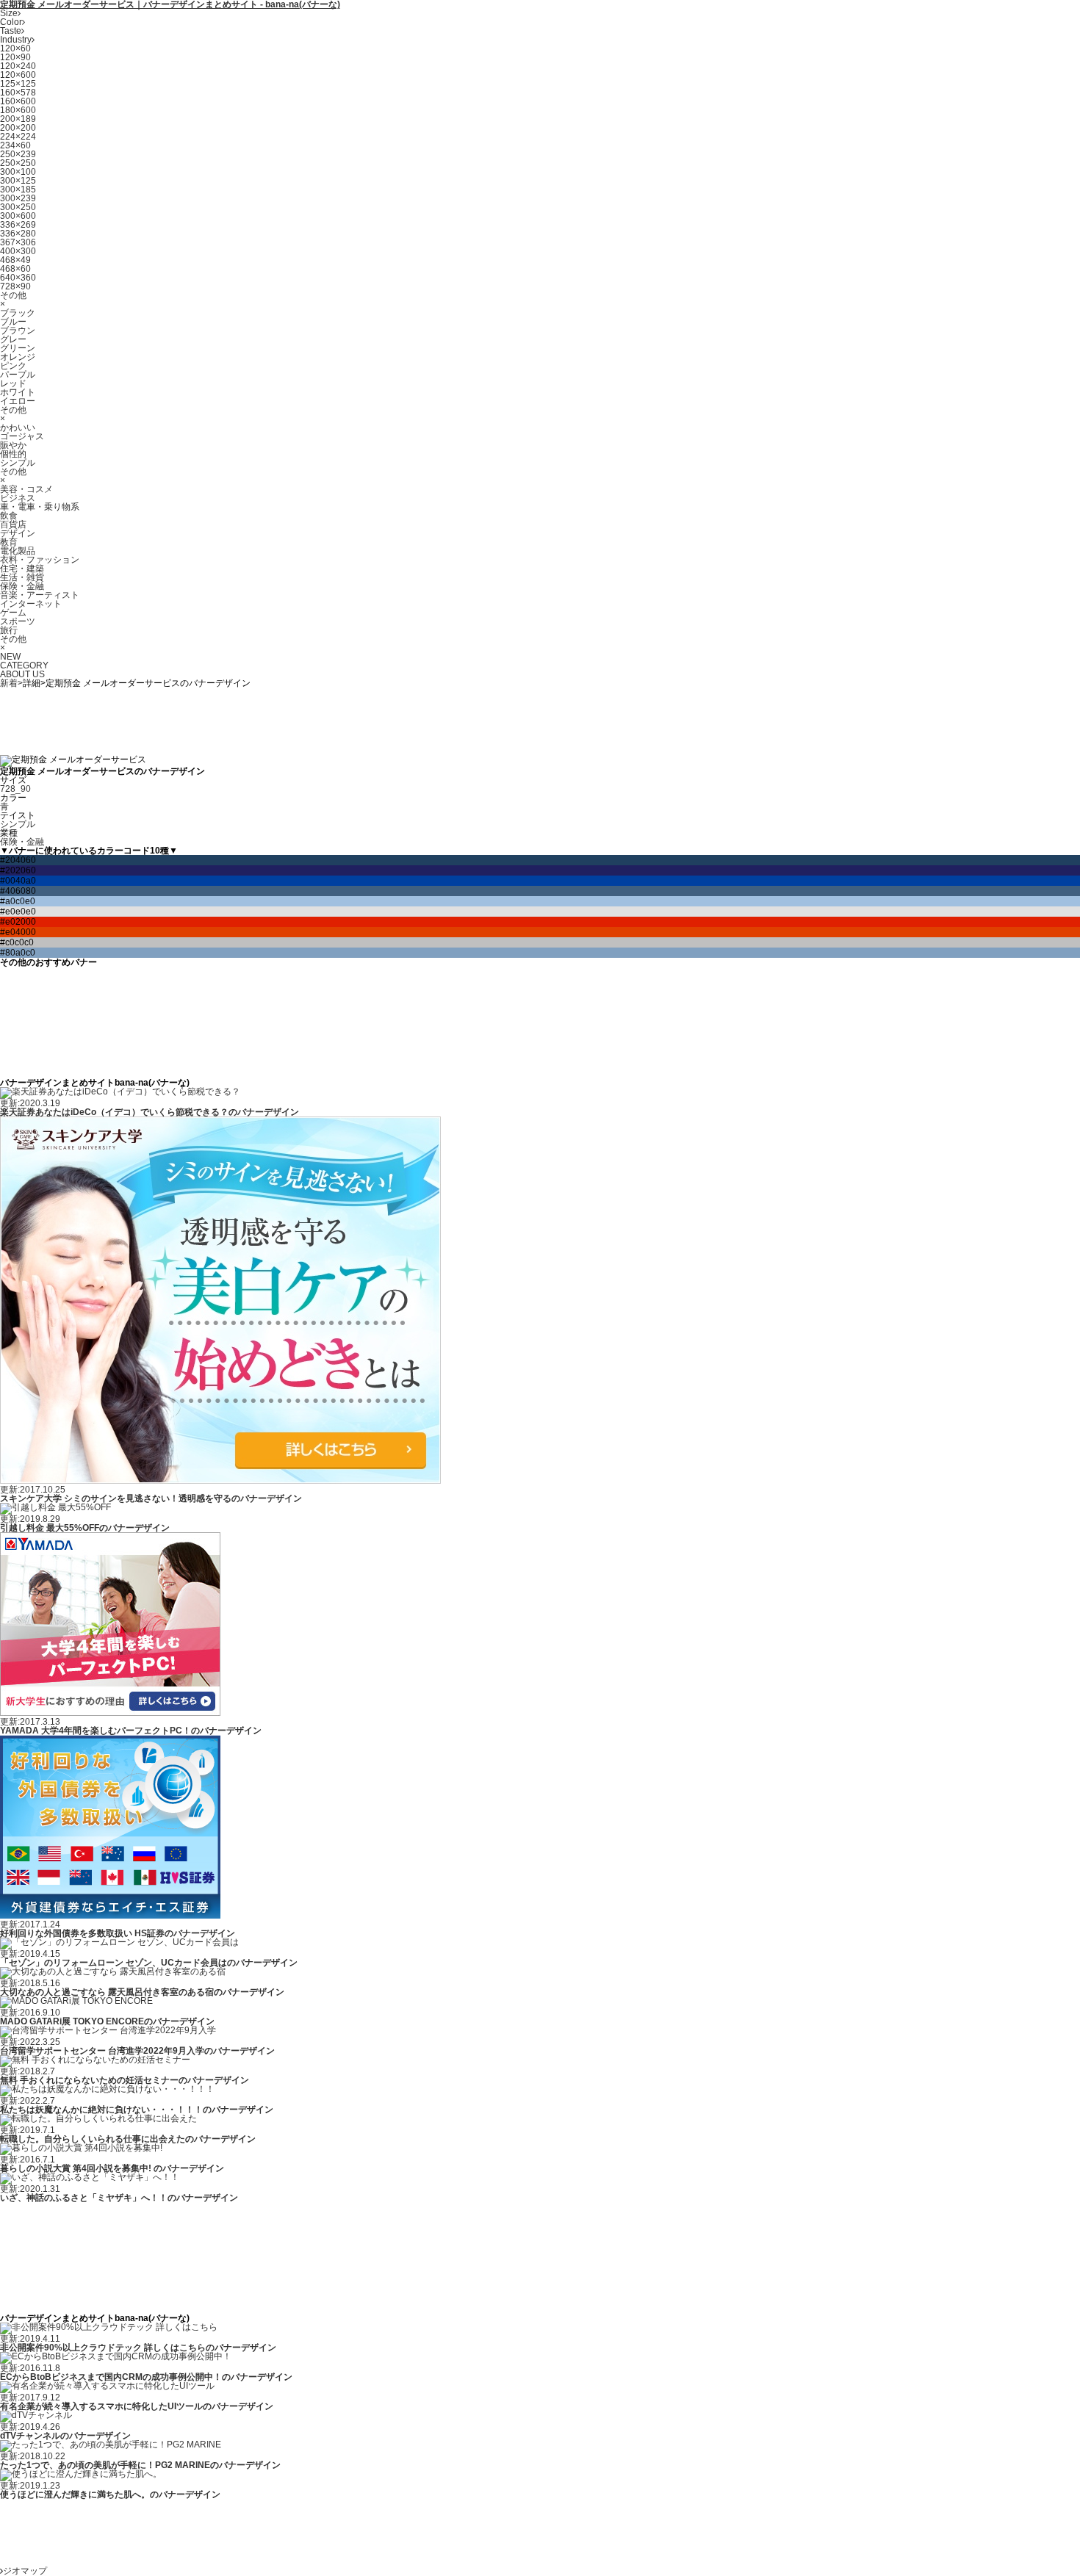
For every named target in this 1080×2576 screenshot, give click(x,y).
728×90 (15, 286)
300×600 (18, 216)
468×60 (15, 269)
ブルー (13, 322)
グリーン (18, 348)
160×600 (18, 101)
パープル (18, 375)
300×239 (18, 198)
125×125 (18, 84)
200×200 (18, 128)
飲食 (9, 516)
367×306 (18, 242)
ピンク (13, 366)
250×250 (18, 163)
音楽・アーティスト (40, 595)
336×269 (18, 225)
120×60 (15, 48)
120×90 (15, 57)
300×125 (18, 181)
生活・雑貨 (22, 577)
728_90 (15, 789)
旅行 (9, 630)
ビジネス (18, 498)
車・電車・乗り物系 (40, 507)
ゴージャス (22, 436)
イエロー (18, 401)
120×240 (18, 66)
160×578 (18, 93)
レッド (13, 383)
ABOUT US (22, 674)
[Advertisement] (267, 721)
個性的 (13, 454)
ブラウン (18, 331)
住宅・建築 (22, 569)
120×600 (18, 75)
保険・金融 (22, 586)
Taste (11, 31)
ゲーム (13, 613)
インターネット (31, 604)
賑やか (13, 445)
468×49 (15, 260)
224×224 (18, 137)
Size (9, 13)
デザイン (18, 533)
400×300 (18, 251)
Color (11, 22)
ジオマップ (25, 2571)
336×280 (18, 234)
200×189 (18, 119)
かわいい (18, 427)
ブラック (18, 313)
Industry (16, 40)
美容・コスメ (26, 489)
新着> (11, 683)
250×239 (18, 154)
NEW (10, 657)
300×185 (18, 190)
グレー (13, 339)
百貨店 (13, 524)
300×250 (18, 207)
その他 (13, 295)
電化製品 (18, 551)
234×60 (15, 145)
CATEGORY (24, 665)
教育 (9, 542)
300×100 (18, 172)
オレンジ (18, 357)
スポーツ (18, 621)
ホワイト (18, 392)
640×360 (18, 278)
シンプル (18, 463)
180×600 (18, 110)
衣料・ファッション (40, 560)
